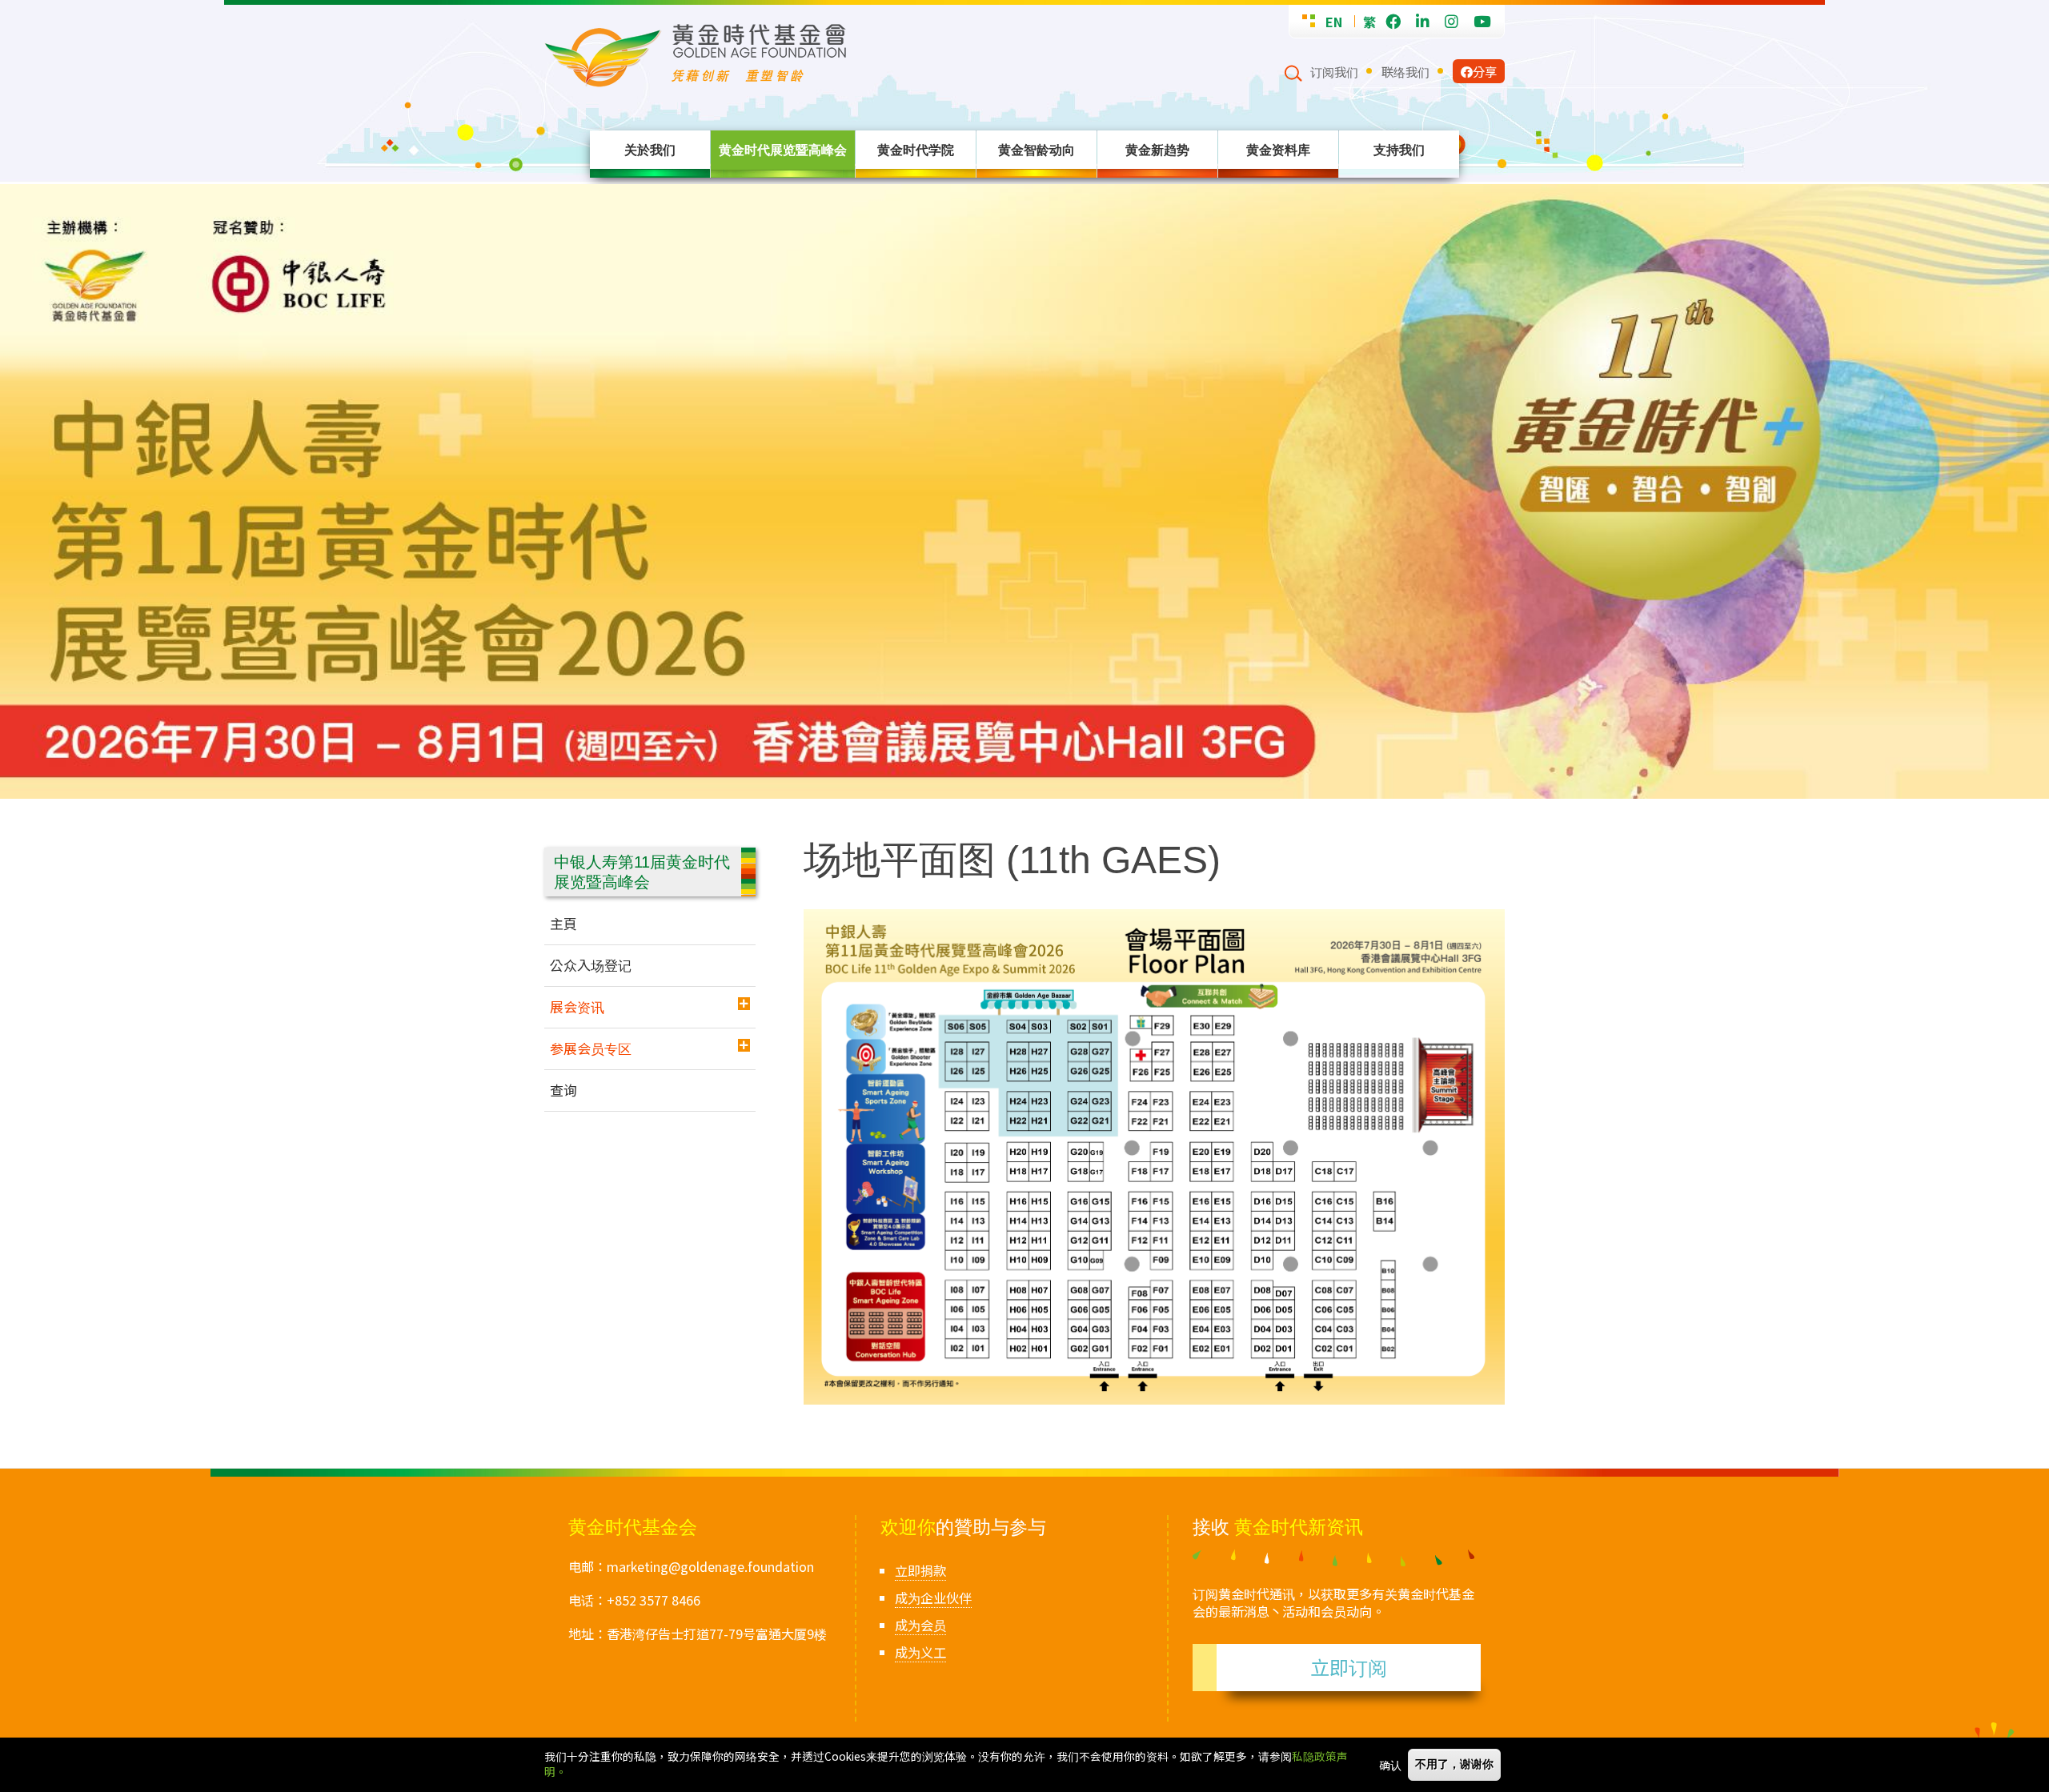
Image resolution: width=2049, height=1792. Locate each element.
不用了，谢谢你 (1454, 1764)
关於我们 (650, 150)
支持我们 (1399, 150)
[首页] (914, 56)
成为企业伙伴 (933, 1598)
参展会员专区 (591, 1048)
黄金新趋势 (1157, 150)
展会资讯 (577, 1006)
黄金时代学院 (916, 150)
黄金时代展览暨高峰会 (783, 150)
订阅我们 (1334, 71)
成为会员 (920, 1625)
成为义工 (920, 1652)
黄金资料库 (1278, 150)
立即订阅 (1349, 1667)
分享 (1485, 71)
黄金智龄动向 (1037, 150)
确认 (1390, 1765)
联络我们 (1405, 71)
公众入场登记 (591, 965)
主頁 (563, 923)
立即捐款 (920, 1570)
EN (1334, 22)
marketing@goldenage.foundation (710, 1566)
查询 (563, 1090)
